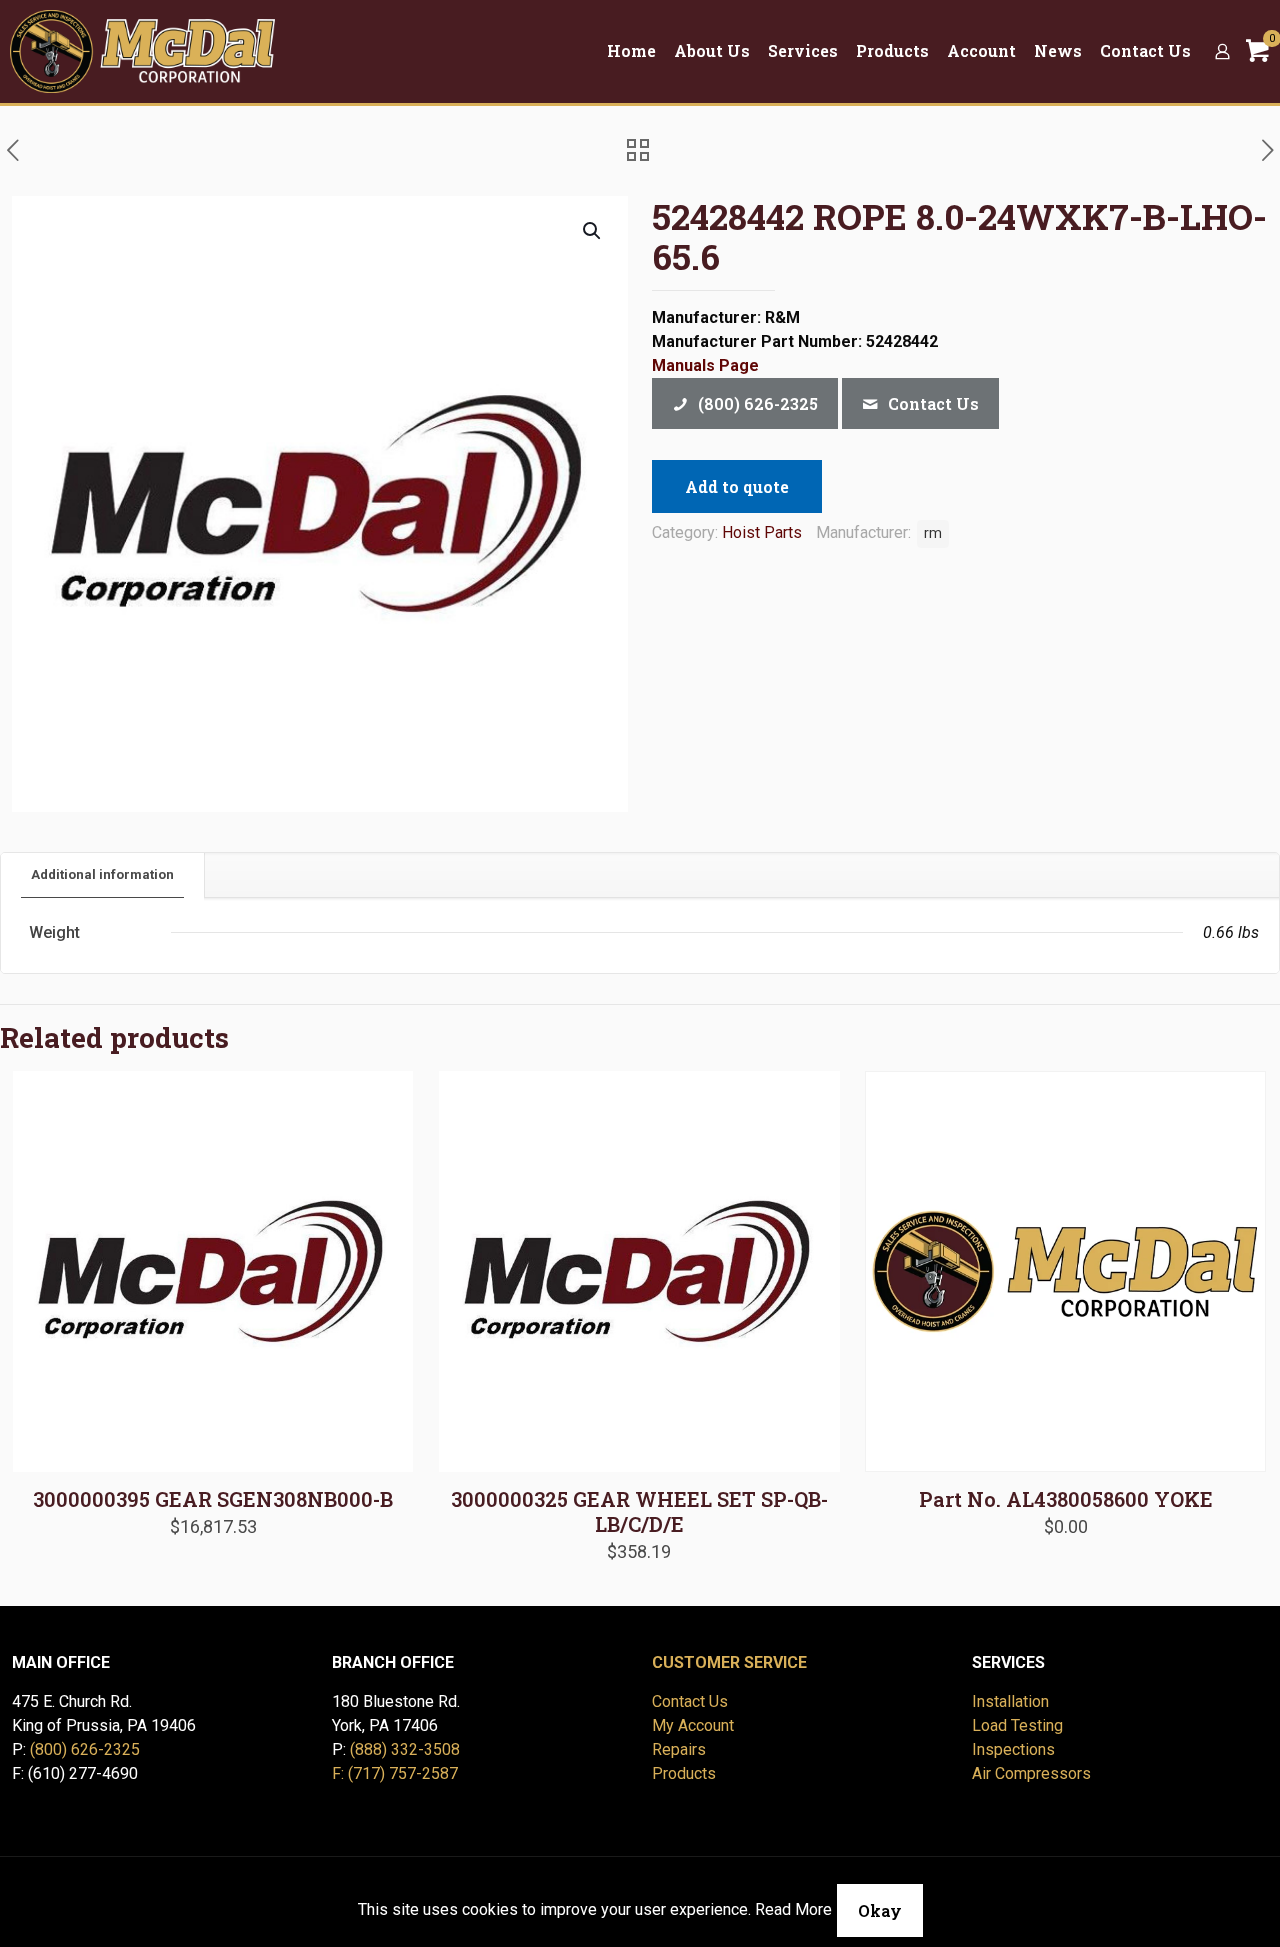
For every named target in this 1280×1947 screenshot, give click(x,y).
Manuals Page (705, 365)
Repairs (679, 1749)
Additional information (102, 874)
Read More (793, 1909)
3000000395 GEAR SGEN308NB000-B (213, 1499)
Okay (880, 1910)
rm (933, 533)
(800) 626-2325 (85, 1749)
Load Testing (1017, 1725)
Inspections (1013, 1749)
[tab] (103, 875)
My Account (693, 1725)
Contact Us (690, 1701)
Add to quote (737, 486)
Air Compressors (1031, 1773)
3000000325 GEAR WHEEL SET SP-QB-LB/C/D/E (639, 1511)
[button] (593, 231)
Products (684, 1773)
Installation (1010, 1701)
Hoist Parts (762, 532)
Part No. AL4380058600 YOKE (1066, 1499)
